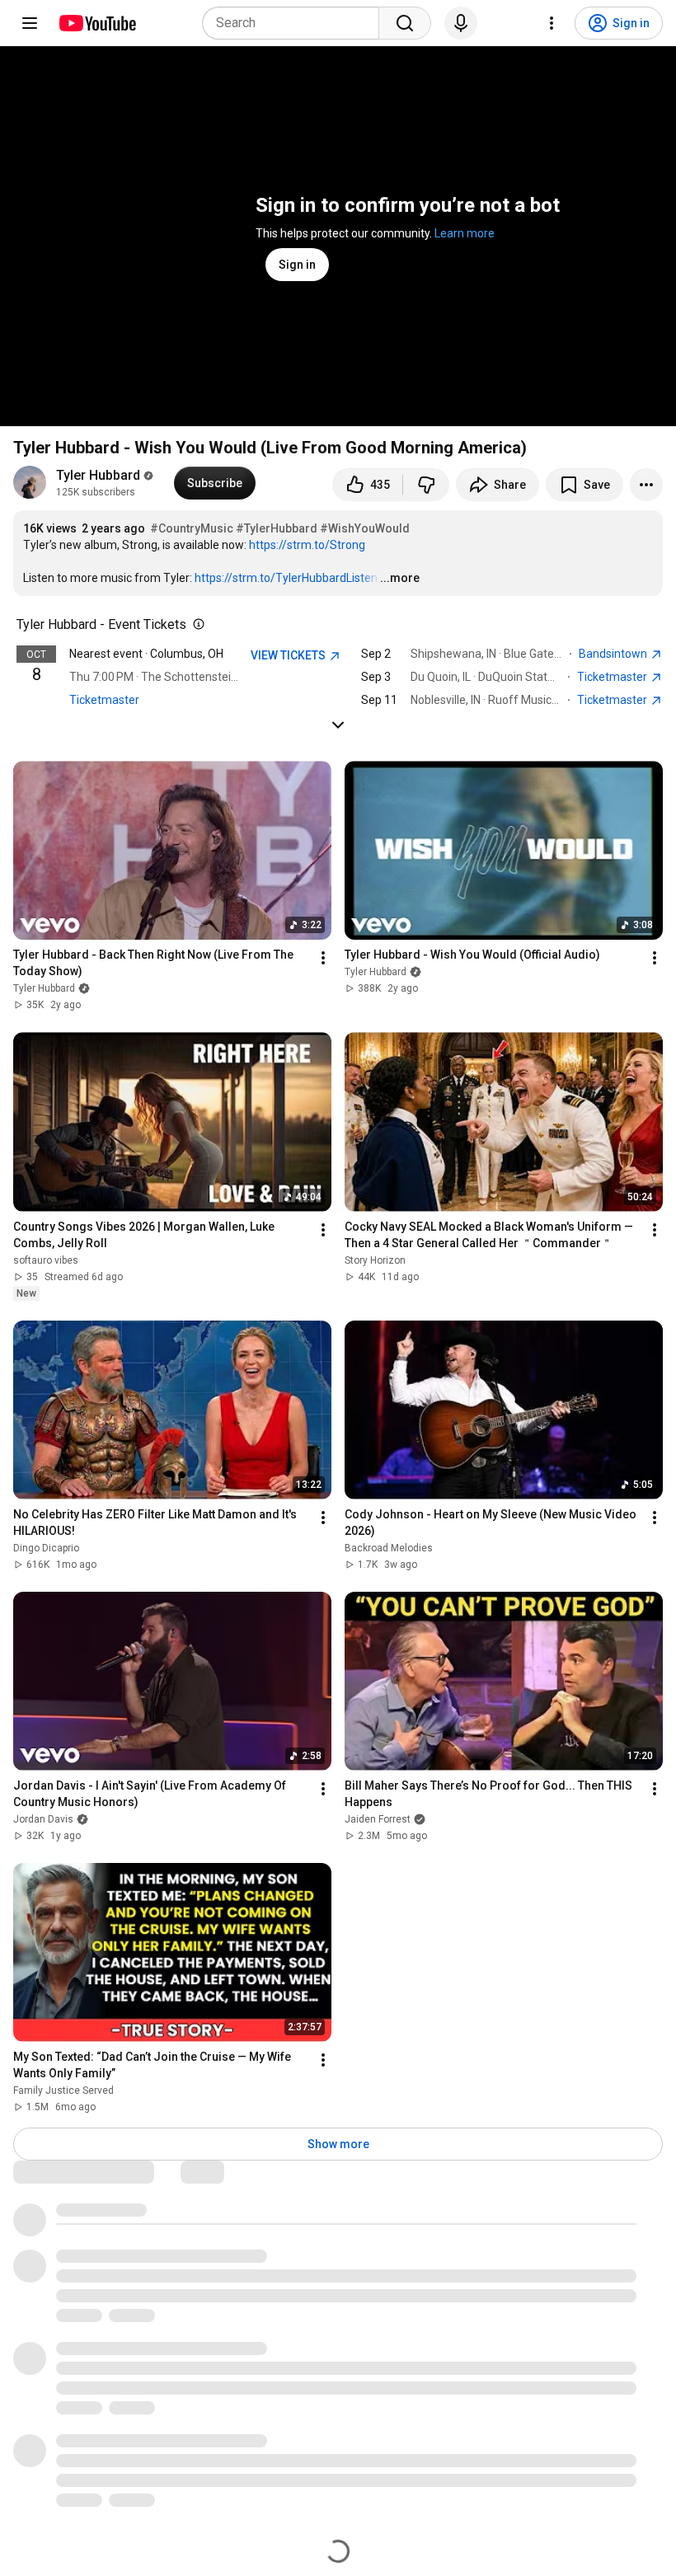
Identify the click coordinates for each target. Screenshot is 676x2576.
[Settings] (552, 23)
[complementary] (195, 625)
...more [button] (400, 578)
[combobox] (296, 23)
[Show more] (338, 725)
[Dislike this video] (426, 485)
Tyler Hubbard (98, 475)
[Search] (405, 23)
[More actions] (646, 485)
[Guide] (30, 23)
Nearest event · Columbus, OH (146, 654)
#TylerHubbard (277, 528)
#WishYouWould (365, 528)
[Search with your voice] (461, 23)
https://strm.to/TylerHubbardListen (286, 578)
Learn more (465, 233)
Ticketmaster (104, 700)
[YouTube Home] (97, 23)
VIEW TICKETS (289, 655)
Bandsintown (614, 654)
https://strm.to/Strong (307, 545)
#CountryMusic (192, 528)
